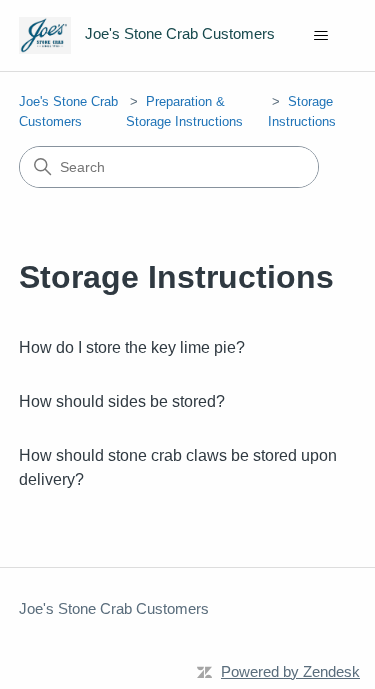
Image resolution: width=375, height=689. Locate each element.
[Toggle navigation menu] (320, 36)
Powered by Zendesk (290, 671)
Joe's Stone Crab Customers (114, 608)
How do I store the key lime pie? (132, 347)
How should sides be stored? (122, 401)
